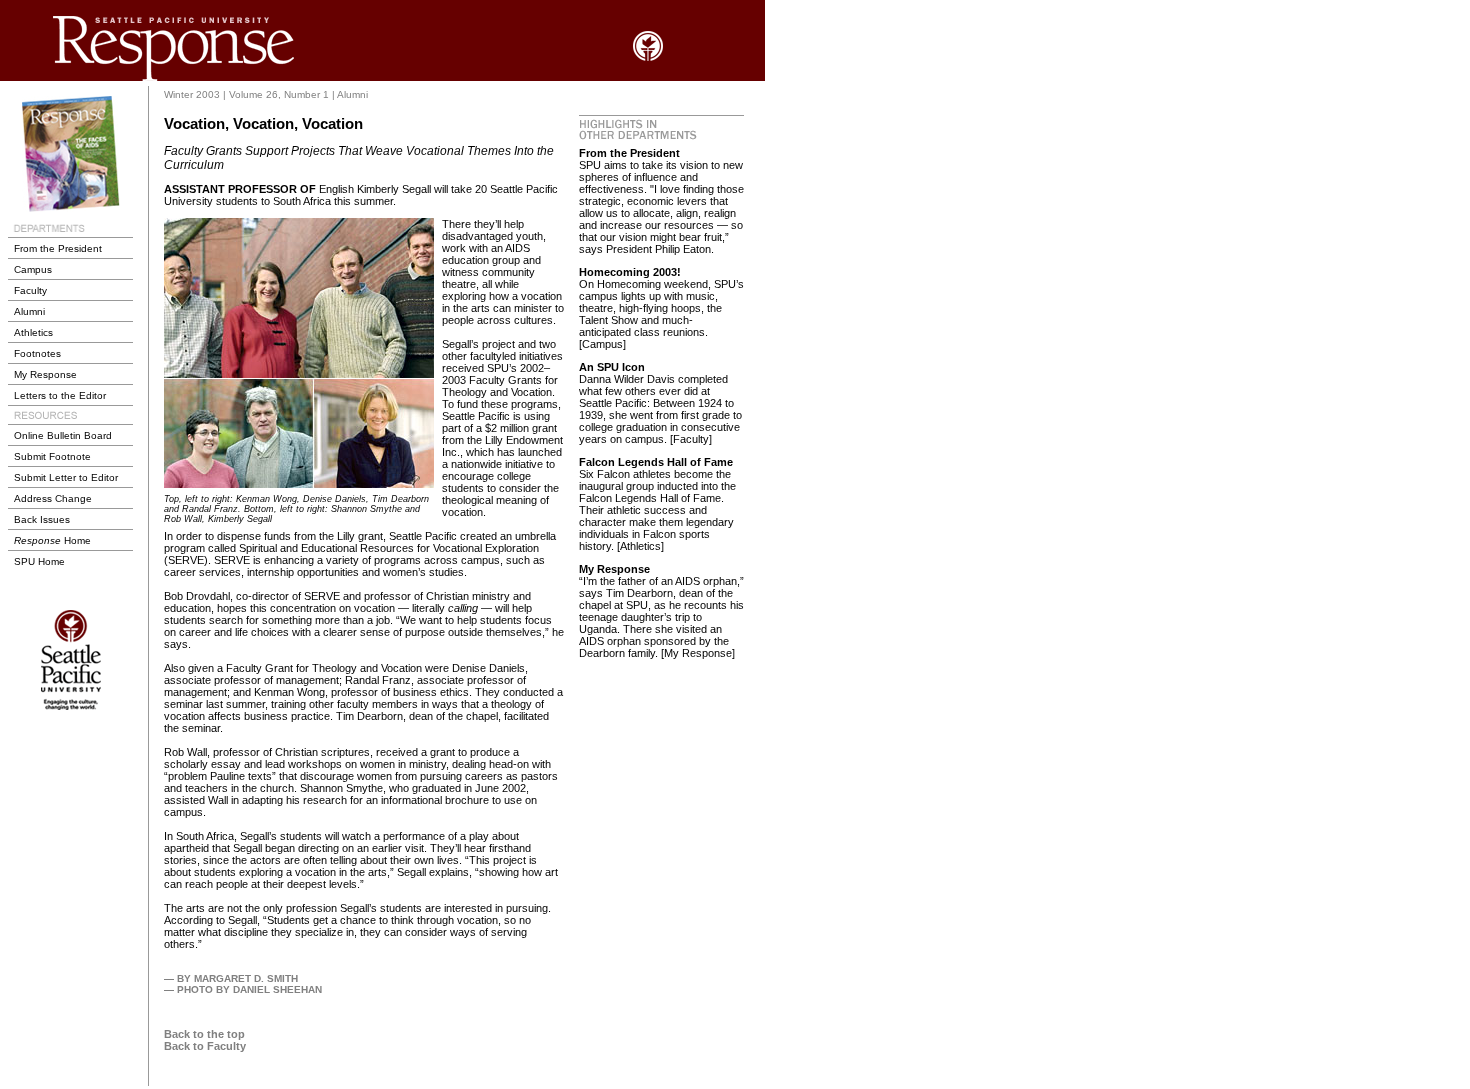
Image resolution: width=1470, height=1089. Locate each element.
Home (52, 540)
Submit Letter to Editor (66, 477)
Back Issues (42, 519)
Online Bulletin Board (63, 435)
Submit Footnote (52, 456)
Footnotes (37, 353)
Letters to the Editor (60, 395)
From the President (58, 248)
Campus (33, 269)
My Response (45, 374)
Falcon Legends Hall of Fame (656, 462)
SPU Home (39, 561)
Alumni (29, 311)
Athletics (33, 332)
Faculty (30, 290)
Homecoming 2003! (630, 272)
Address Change (53, 498)
